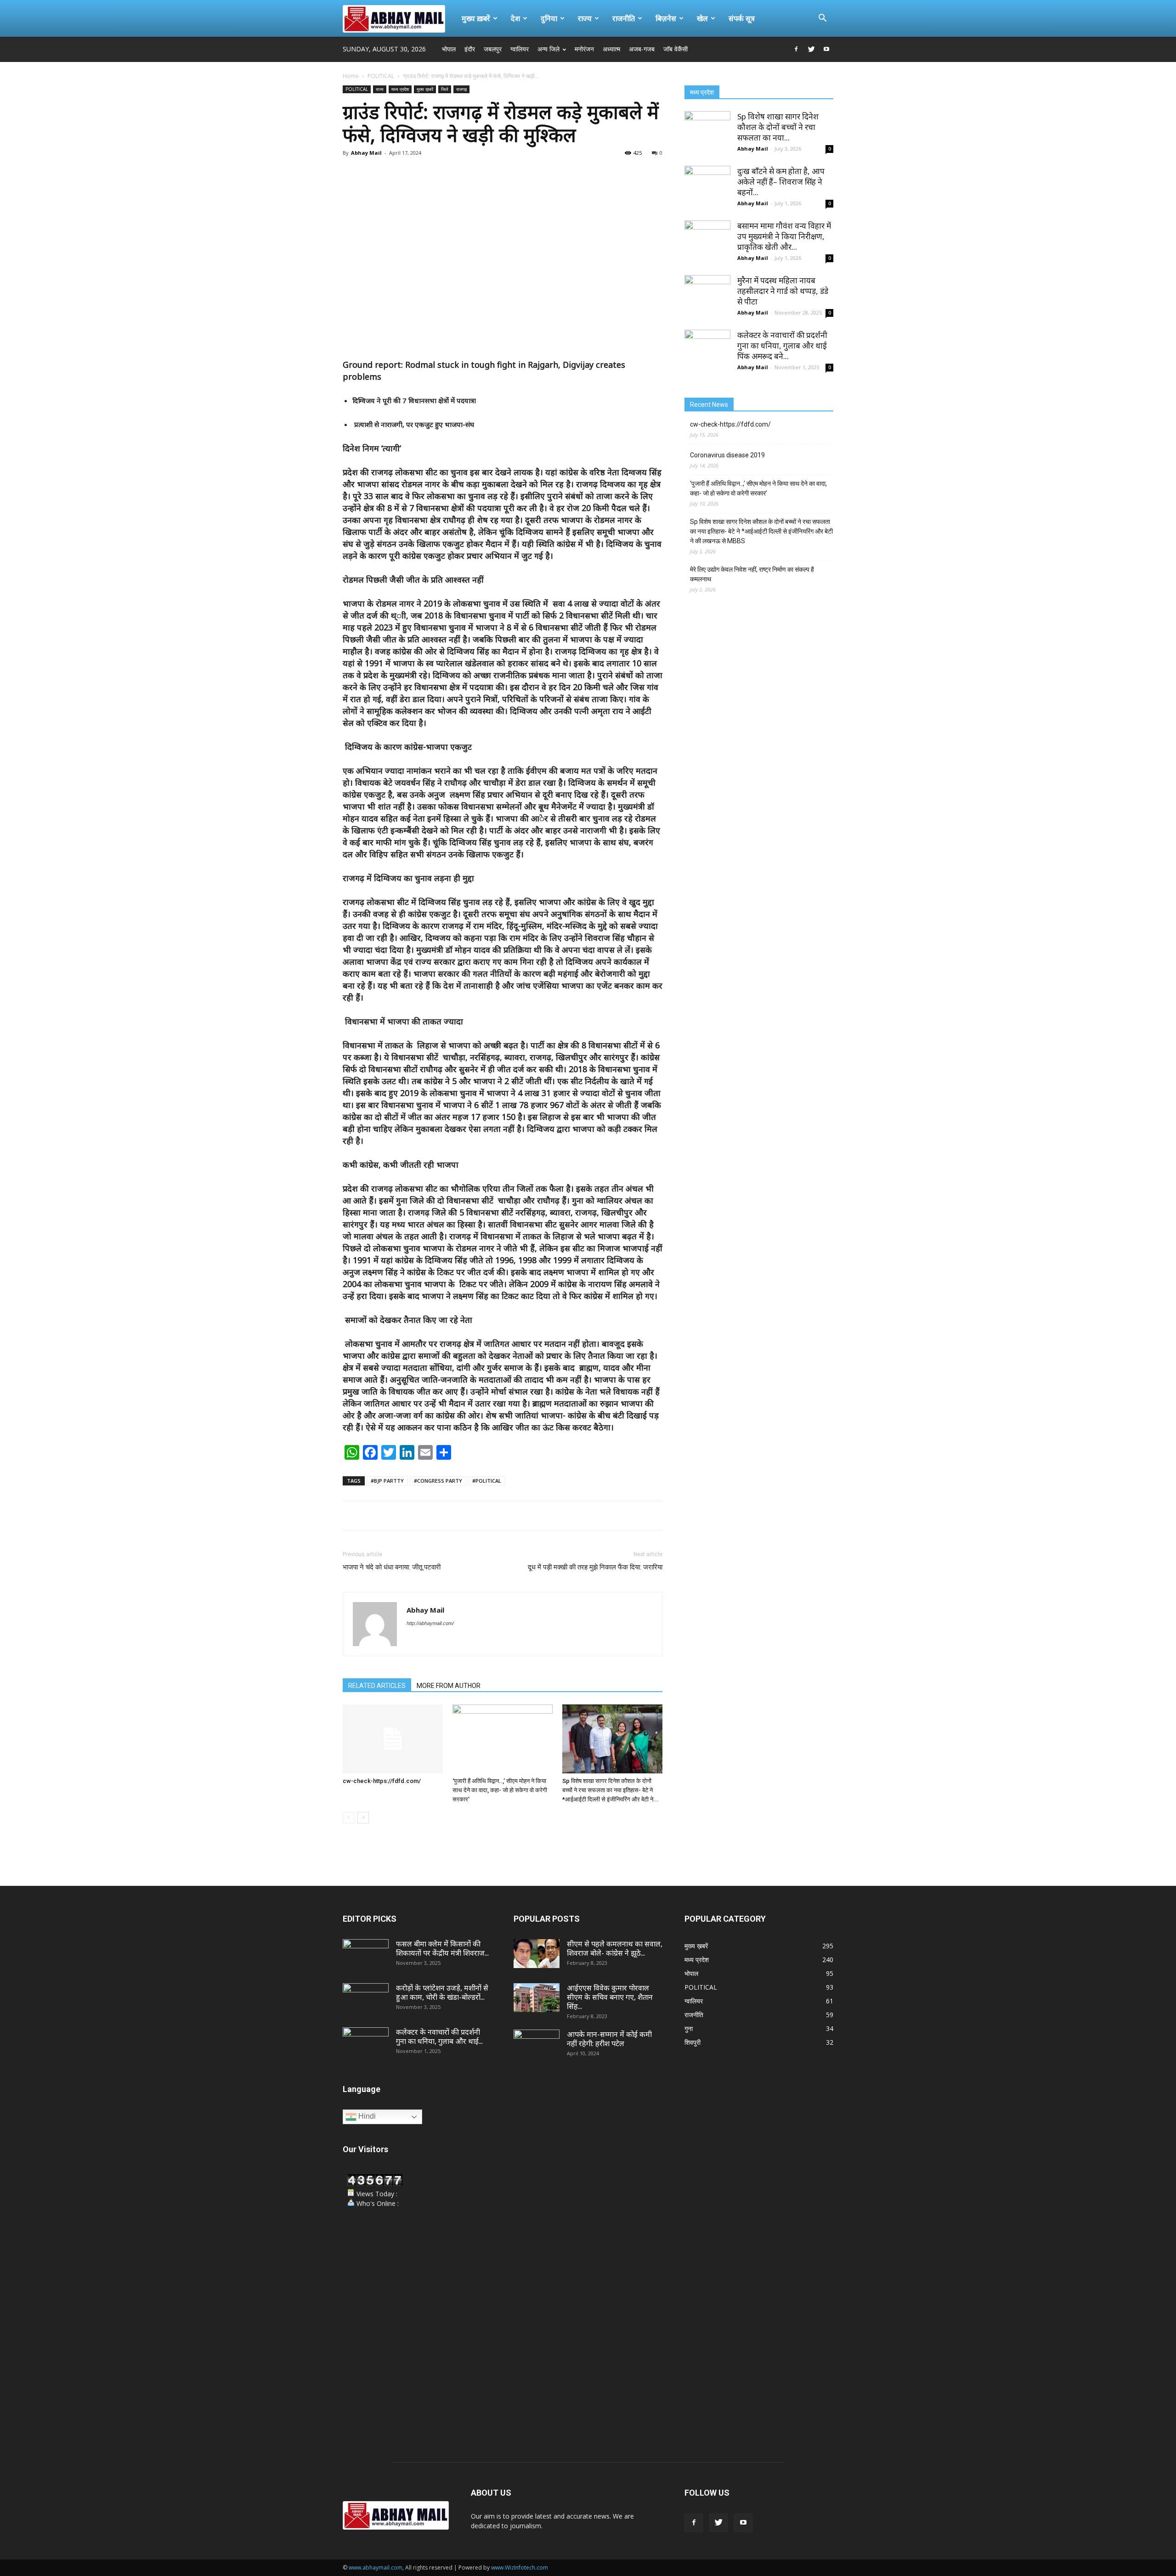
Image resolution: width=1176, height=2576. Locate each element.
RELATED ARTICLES (377, 1686)
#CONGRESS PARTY (438, 1481)
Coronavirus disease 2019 (727, 455)
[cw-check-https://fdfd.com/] (393, 1739)
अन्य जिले (548, 49)
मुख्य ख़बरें (476, 18)
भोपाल (449, 49)
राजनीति (624, 18)
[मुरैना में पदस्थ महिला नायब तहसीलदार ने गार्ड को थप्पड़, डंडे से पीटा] (707, 298)
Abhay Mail (366, 153)
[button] (822, 19)
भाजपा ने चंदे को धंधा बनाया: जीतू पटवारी (392, 1567)
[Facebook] (796, 49)
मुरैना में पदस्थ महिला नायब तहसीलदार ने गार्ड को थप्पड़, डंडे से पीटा (783, 291)
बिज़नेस (666, 18)
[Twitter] (811, 49)
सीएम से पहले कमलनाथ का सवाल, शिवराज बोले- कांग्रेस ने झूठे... (615, 1948)
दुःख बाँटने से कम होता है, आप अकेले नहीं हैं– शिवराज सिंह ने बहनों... (781, 182)
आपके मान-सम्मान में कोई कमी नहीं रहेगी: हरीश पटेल (609, 2039)
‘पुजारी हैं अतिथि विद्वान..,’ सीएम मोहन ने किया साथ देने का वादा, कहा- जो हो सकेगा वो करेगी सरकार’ (500, 1790)
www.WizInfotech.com (520, 2568)
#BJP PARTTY (387, 1481)
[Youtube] (826, 49)
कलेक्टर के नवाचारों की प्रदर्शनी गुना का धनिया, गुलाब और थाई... (439, 2036)
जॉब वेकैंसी (676, 49)
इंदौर (470, 49)
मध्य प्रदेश (400, 89)
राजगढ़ (461, 89)
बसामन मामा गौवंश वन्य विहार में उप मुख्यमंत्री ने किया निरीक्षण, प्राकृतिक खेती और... (784, 236)
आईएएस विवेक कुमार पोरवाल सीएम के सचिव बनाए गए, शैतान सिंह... (610, 1997)
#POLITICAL (487, 1481)
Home (351, 76)
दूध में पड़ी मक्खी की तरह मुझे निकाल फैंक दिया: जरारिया (595, 1567)
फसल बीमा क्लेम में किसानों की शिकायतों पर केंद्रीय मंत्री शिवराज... (442, 1948)
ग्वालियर (520, 49)
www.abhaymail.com (376, 2568)
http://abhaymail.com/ (430, 1623)
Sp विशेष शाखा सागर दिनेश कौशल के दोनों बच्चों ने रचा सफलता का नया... (778, 127)
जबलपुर (493, 49)
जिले (445, 89)
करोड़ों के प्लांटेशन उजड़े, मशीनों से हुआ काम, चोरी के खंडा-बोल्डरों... (442, 1992)
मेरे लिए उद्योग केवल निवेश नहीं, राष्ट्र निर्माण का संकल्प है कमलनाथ (752, 574)
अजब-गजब (642, 49)
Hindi (366, 2116)
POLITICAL (381, 76)
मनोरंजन (584, 49)
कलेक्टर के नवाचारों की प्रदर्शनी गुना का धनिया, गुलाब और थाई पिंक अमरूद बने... (782, 346)
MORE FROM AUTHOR (449, 1686)
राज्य (585, 18)
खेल (702, 18)
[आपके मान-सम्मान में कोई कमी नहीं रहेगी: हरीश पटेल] (537, 2046)
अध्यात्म (611, 49)
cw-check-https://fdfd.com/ (382, 1781)
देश (515, 18)
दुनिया (549, 18)
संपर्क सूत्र (742, 18)
